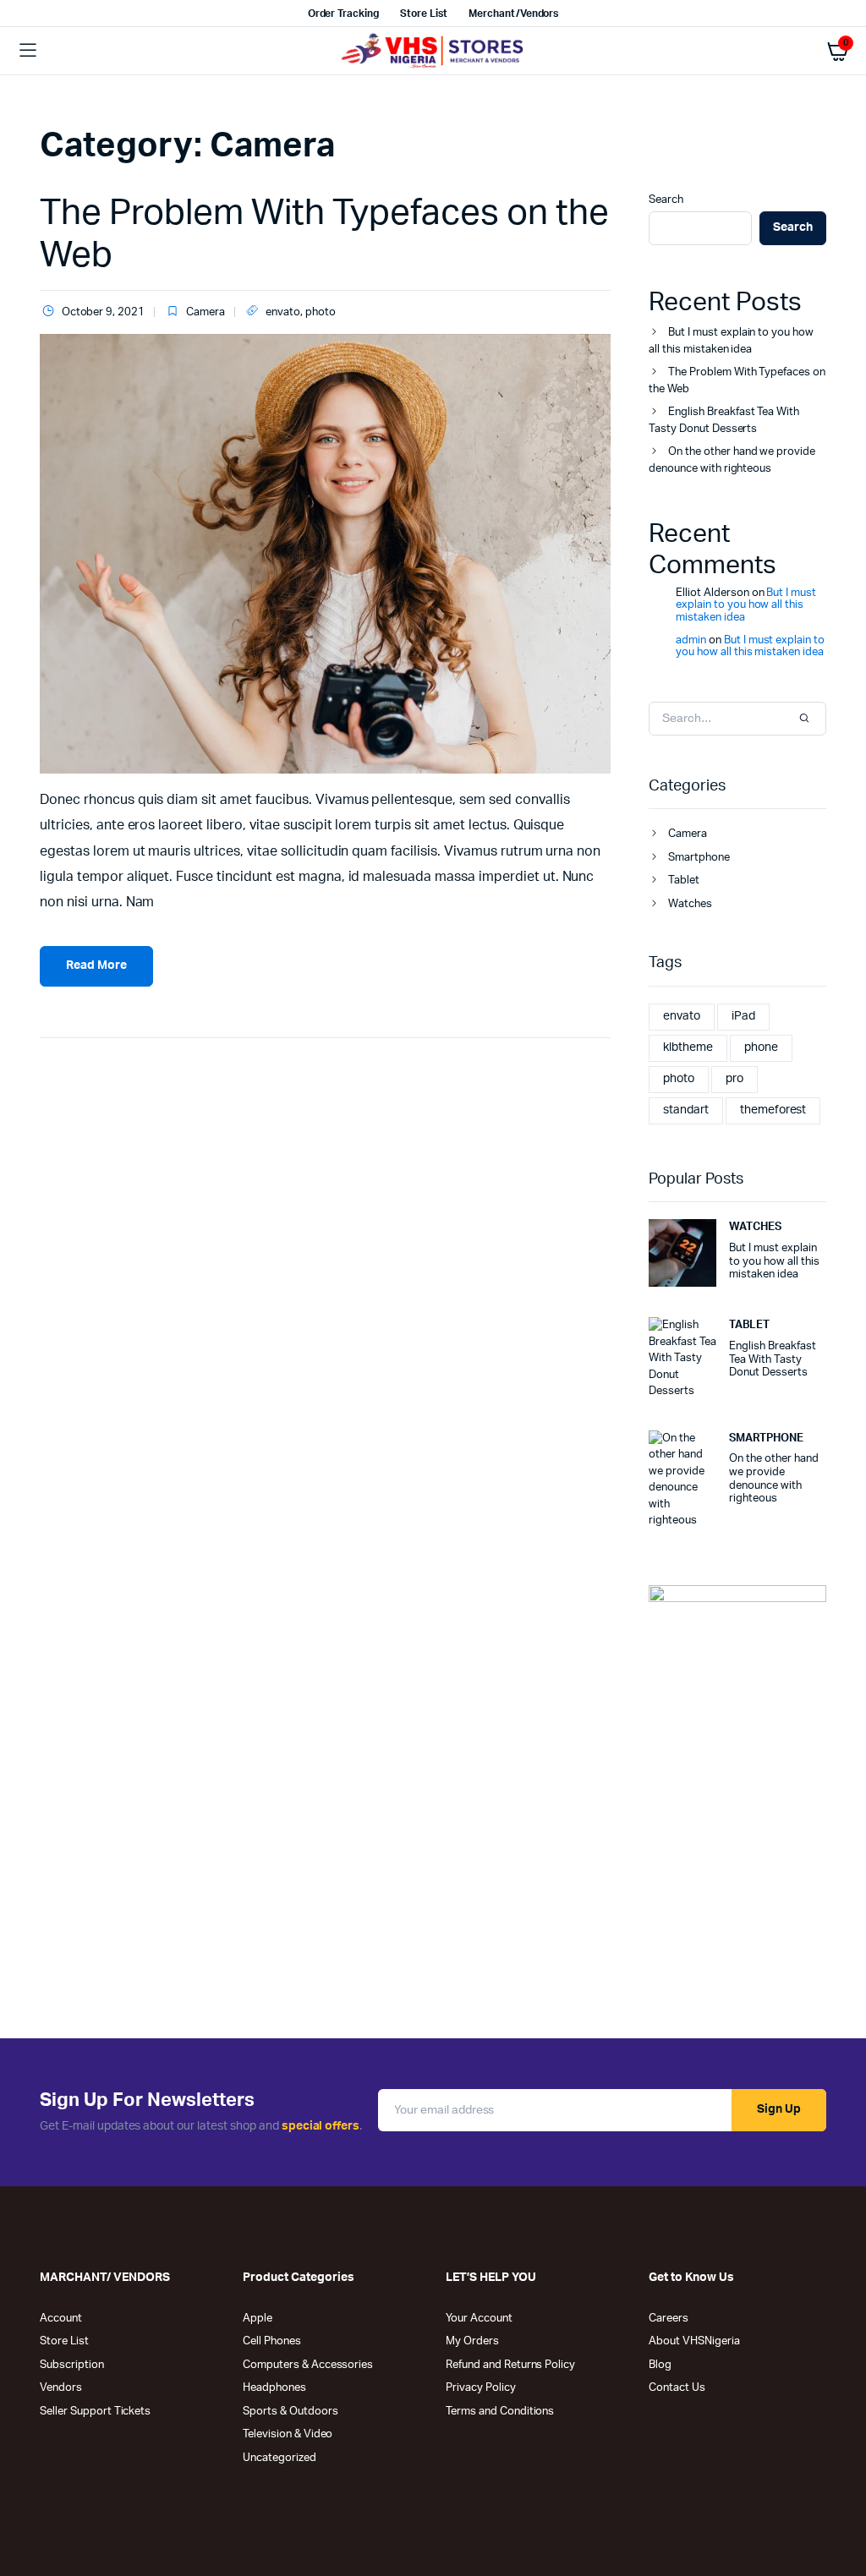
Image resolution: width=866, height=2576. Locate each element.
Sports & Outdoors (290, 2412)
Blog (660, 2365)
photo (321, 312)
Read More (96, 965)
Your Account (479, 2319)
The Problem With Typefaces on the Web (737, 381)
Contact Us (677, 2388)
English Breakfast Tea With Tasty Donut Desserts (724, 421)
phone (761, 1047)
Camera (206, 312)
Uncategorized (280, 2458)
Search (666, 200)
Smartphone (699, 858)
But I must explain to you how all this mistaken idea (731, 341)
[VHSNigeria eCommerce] (433, 51)
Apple (258, 2319)
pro (734, 1079)
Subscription (72, 2365)
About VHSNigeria (694, 2341)
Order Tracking (344, 14)
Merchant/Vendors (514, 14)
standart (686, 1110)
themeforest (773, 1110)
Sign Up (779, 2109)
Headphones (274, 2388)
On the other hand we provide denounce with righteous (732, 460)
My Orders (472, 2341)
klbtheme (688, 1047)
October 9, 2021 (103, 312)
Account (61, 2319)
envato (283, 312)
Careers (669, 2319)
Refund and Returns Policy (510, 2365)
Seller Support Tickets (95, 2412)
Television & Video (288, 2434)
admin (691, 640)
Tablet (684, 881)
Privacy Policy (481, 2388)
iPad (743, 1016)
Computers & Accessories (308, 2365)
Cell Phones (272, 2341)
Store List (424, 14)
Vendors (61, 2388)
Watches (690, 904)
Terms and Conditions (500, 2412)
